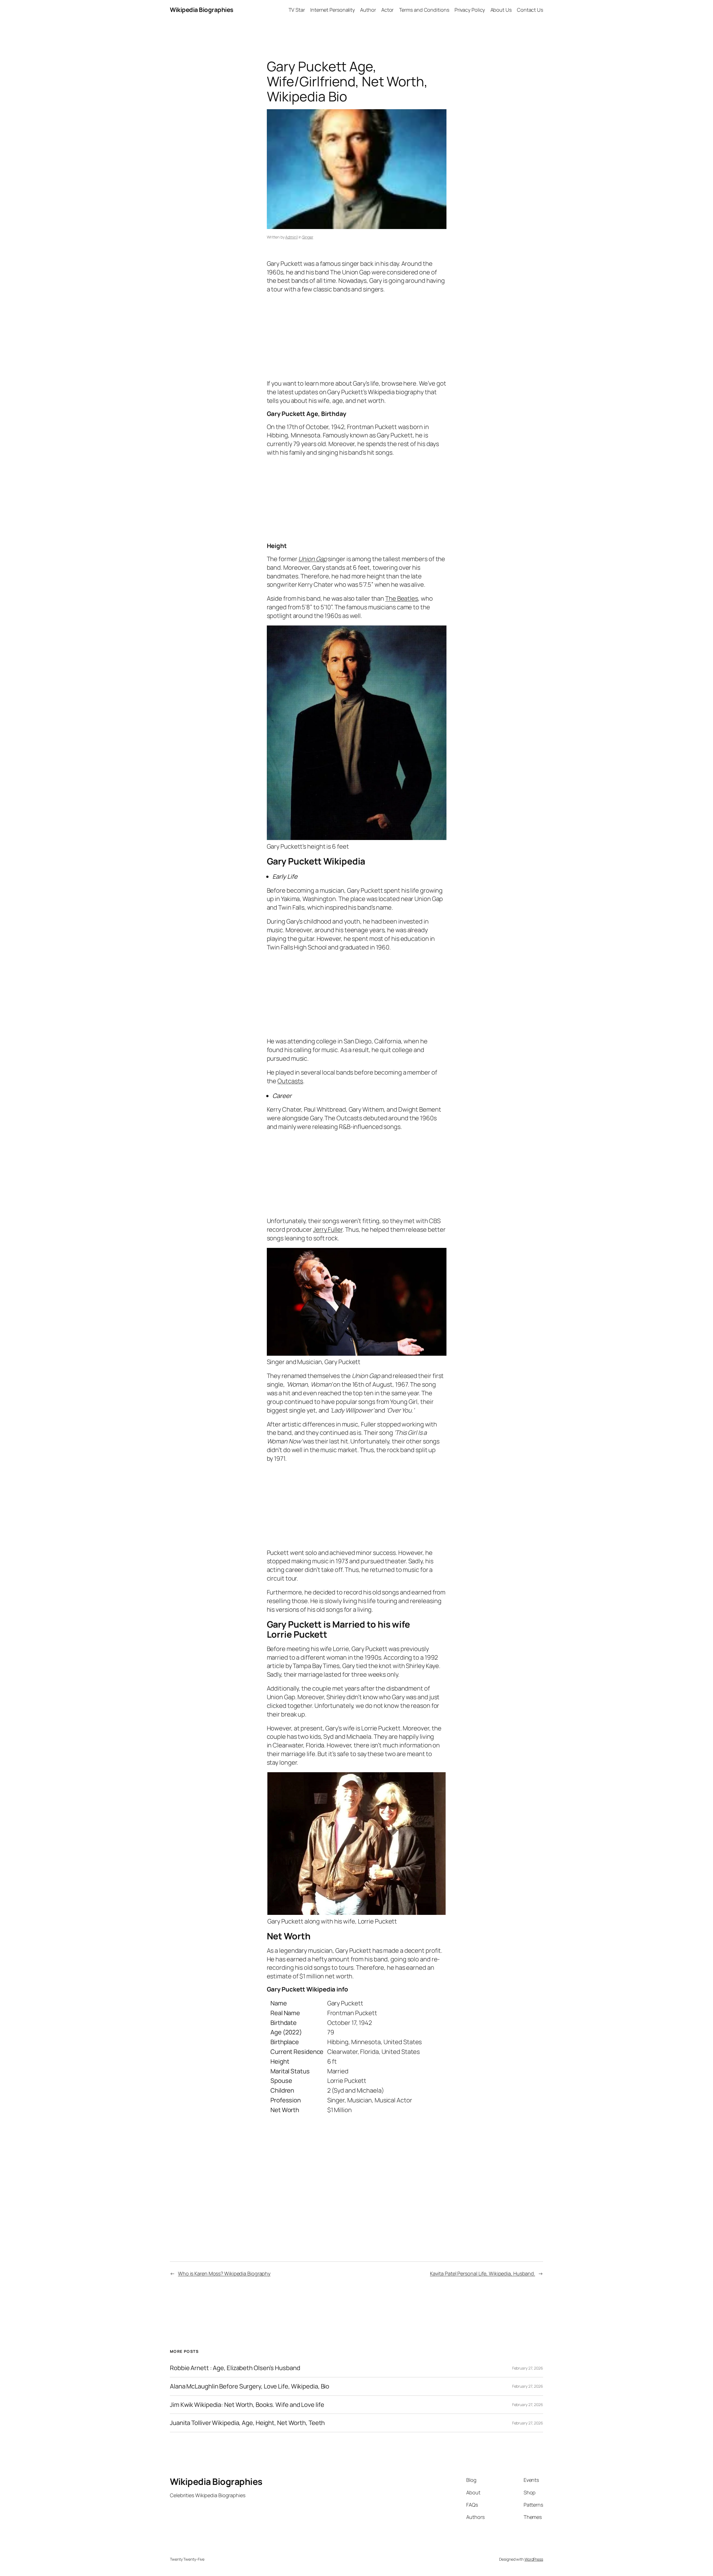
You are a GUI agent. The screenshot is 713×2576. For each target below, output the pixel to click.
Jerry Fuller (328, 1229)
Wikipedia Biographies (202, 10)
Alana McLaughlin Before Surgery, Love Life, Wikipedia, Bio (250, 2386)
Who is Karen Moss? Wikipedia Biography (224, 2273)
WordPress (534, 2559)
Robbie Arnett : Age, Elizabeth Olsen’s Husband (235, 2368)
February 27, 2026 (528, 2368)
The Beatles (402, 598)
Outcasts (290, 1081)
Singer (308, 237)
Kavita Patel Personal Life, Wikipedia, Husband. (483, 2273)
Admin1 (291, 237)
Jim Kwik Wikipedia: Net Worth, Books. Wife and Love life (247, 2405)
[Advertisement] (357, 335)
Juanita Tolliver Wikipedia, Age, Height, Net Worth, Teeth (248, 2423)
